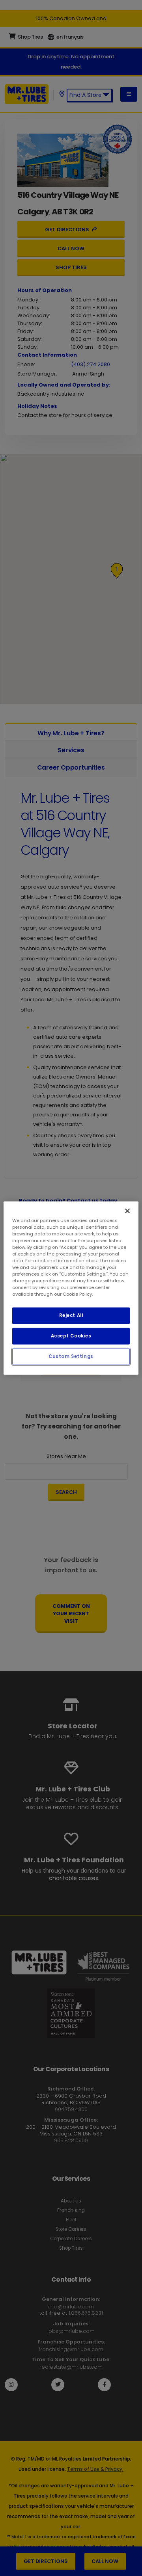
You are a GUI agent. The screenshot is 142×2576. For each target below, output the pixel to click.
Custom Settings (71, 1356)
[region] (71, 1288)
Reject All (71, 1315)
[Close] (127, 1211)
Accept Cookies (71, 1336)
